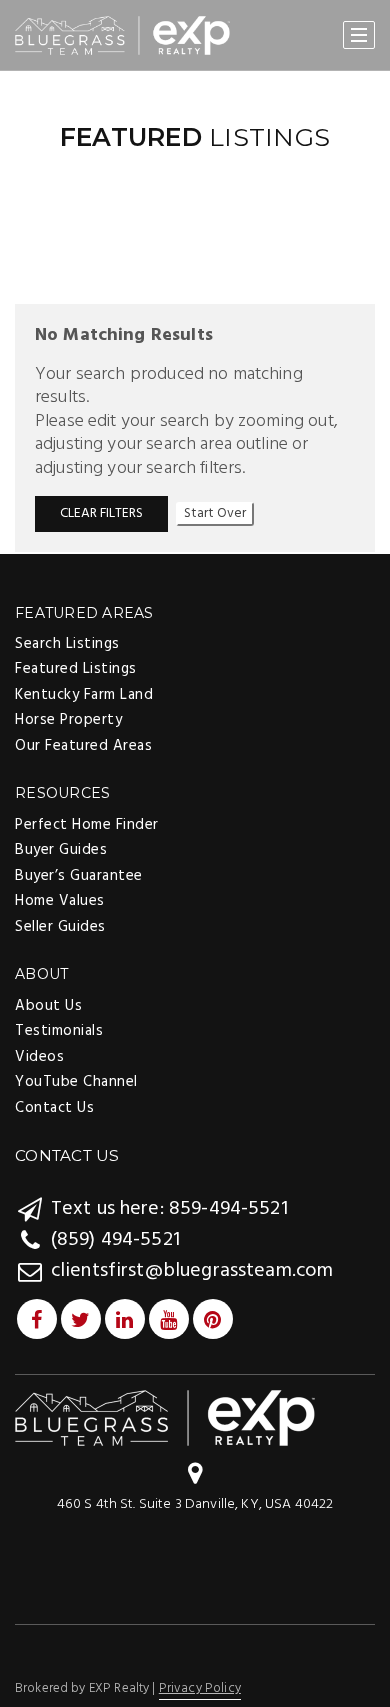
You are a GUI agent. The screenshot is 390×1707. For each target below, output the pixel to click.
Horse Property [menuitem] (68, 720)
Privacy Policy (200, 1688)
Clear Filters (101, 513)
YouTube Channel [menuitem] (76, 1082)
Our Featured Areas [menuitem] (83, 746)
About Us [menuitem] (48, 1006)
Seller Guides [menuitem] (60, 927)
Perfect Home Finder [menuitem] (87, 825)
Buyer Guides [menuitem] (61, 850)
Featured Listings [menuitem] (76, 669)
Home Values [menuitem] (60, 901)
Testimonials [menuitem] (59, 1031)
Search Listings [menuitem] (67, 644)
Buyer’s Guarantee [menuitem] (79, 876)
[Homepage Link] (165, 1417)
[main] (195, 311)
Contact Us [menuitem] (54, 1108)
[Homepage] (122, 36)
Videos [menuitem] (39, 1057)
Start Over (215, 513)
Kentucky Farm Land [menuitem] (84, 695)
